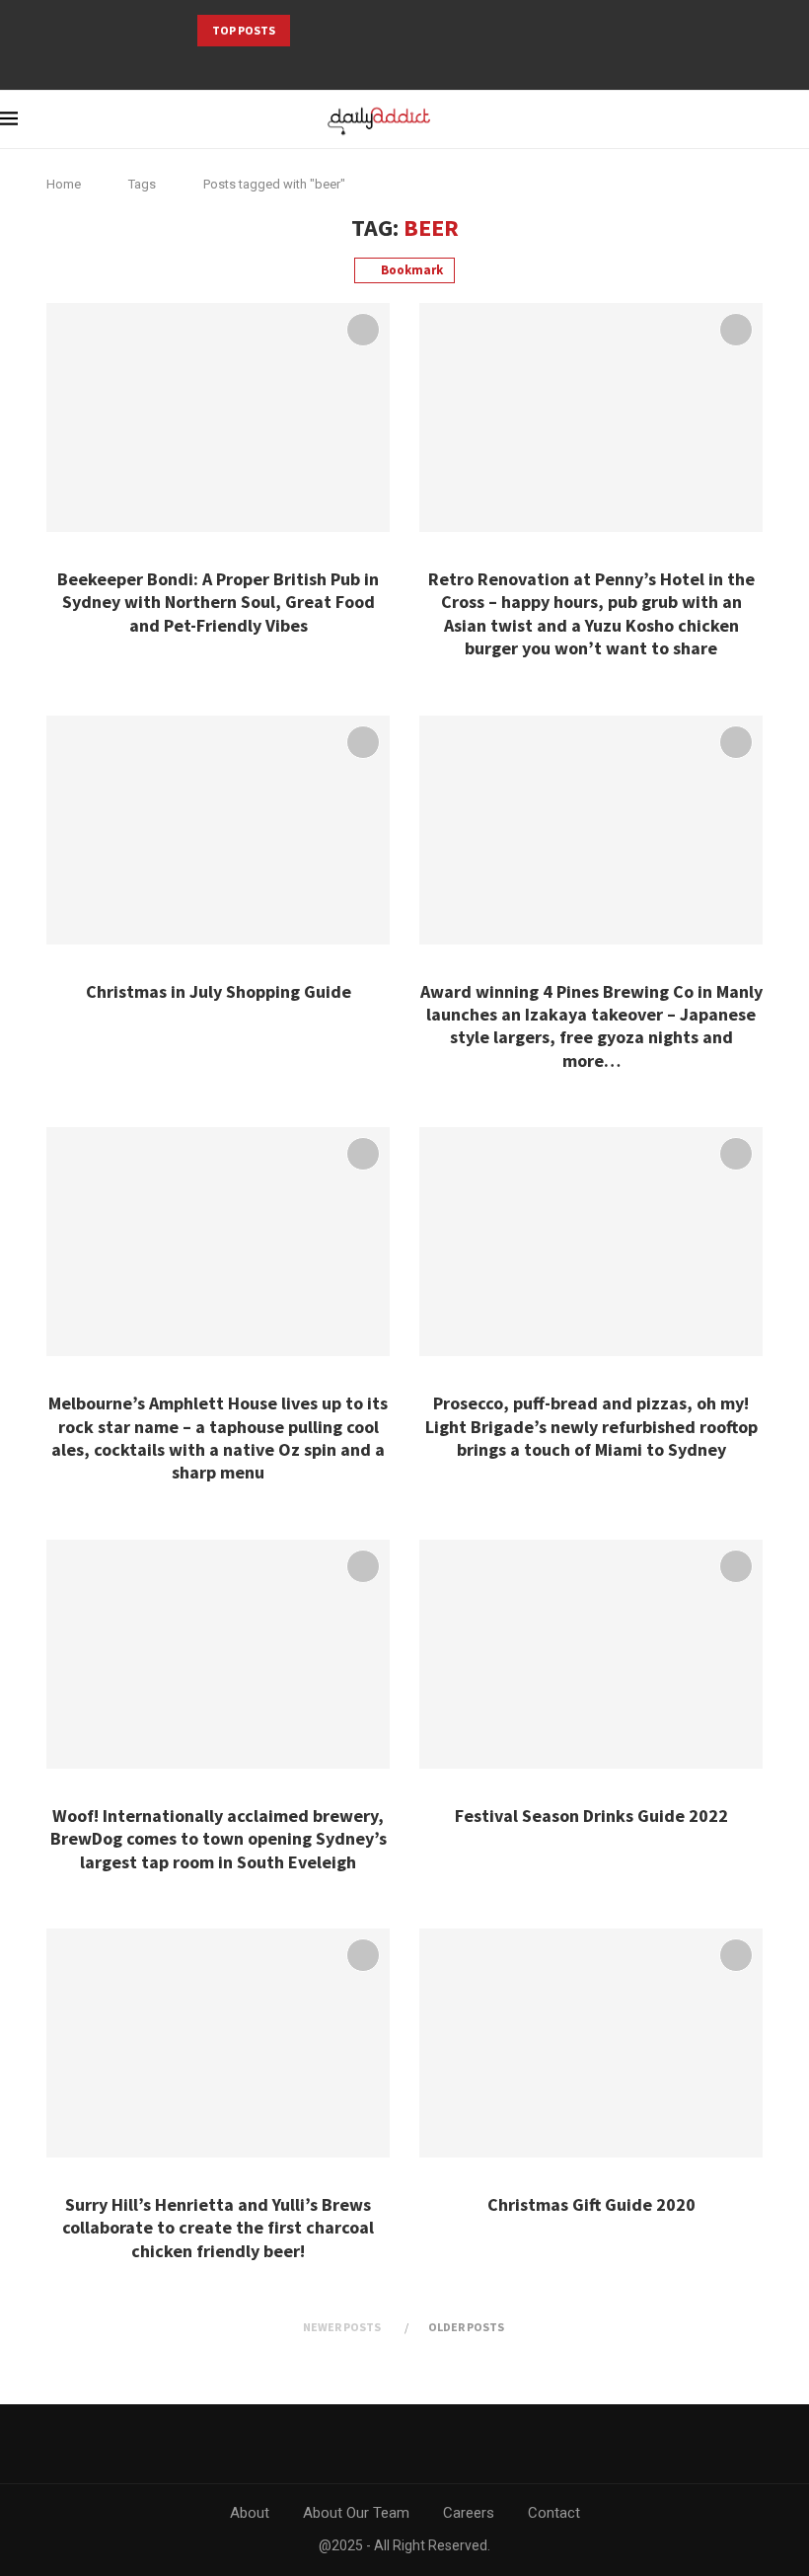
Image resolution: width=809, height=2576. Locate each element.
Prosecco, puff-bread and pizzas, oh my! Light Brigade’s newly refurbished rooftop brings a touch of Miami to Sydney (591, 1426)
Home (64, 184)
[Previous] (309, 31)
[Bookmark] (799, 120)
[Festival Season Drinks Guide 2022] (591, 1654)
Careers (469, 2513)
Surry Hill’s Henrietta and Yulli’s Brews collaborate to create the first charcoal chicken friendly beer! (218, 2228)
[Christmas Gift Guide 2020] (591, 2043)
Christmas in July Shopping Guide (219, 991)
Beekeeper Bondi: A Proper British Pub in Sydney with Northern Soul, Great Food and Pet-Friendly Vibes (218, 602)
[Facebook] (392, 64)
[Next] (334, 31)
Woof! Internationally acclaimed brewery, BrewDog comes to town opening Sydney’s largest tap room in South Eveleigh (219, 1839)
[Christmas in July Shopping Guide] (218, 830)
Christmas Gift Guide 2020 (591, 2204)
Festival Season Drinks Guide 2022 (591, 1816)
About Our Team (356, 2513)
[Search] (765, 119)
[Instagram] (418, 64)
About (250, 2513)
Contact (554, 2513)
